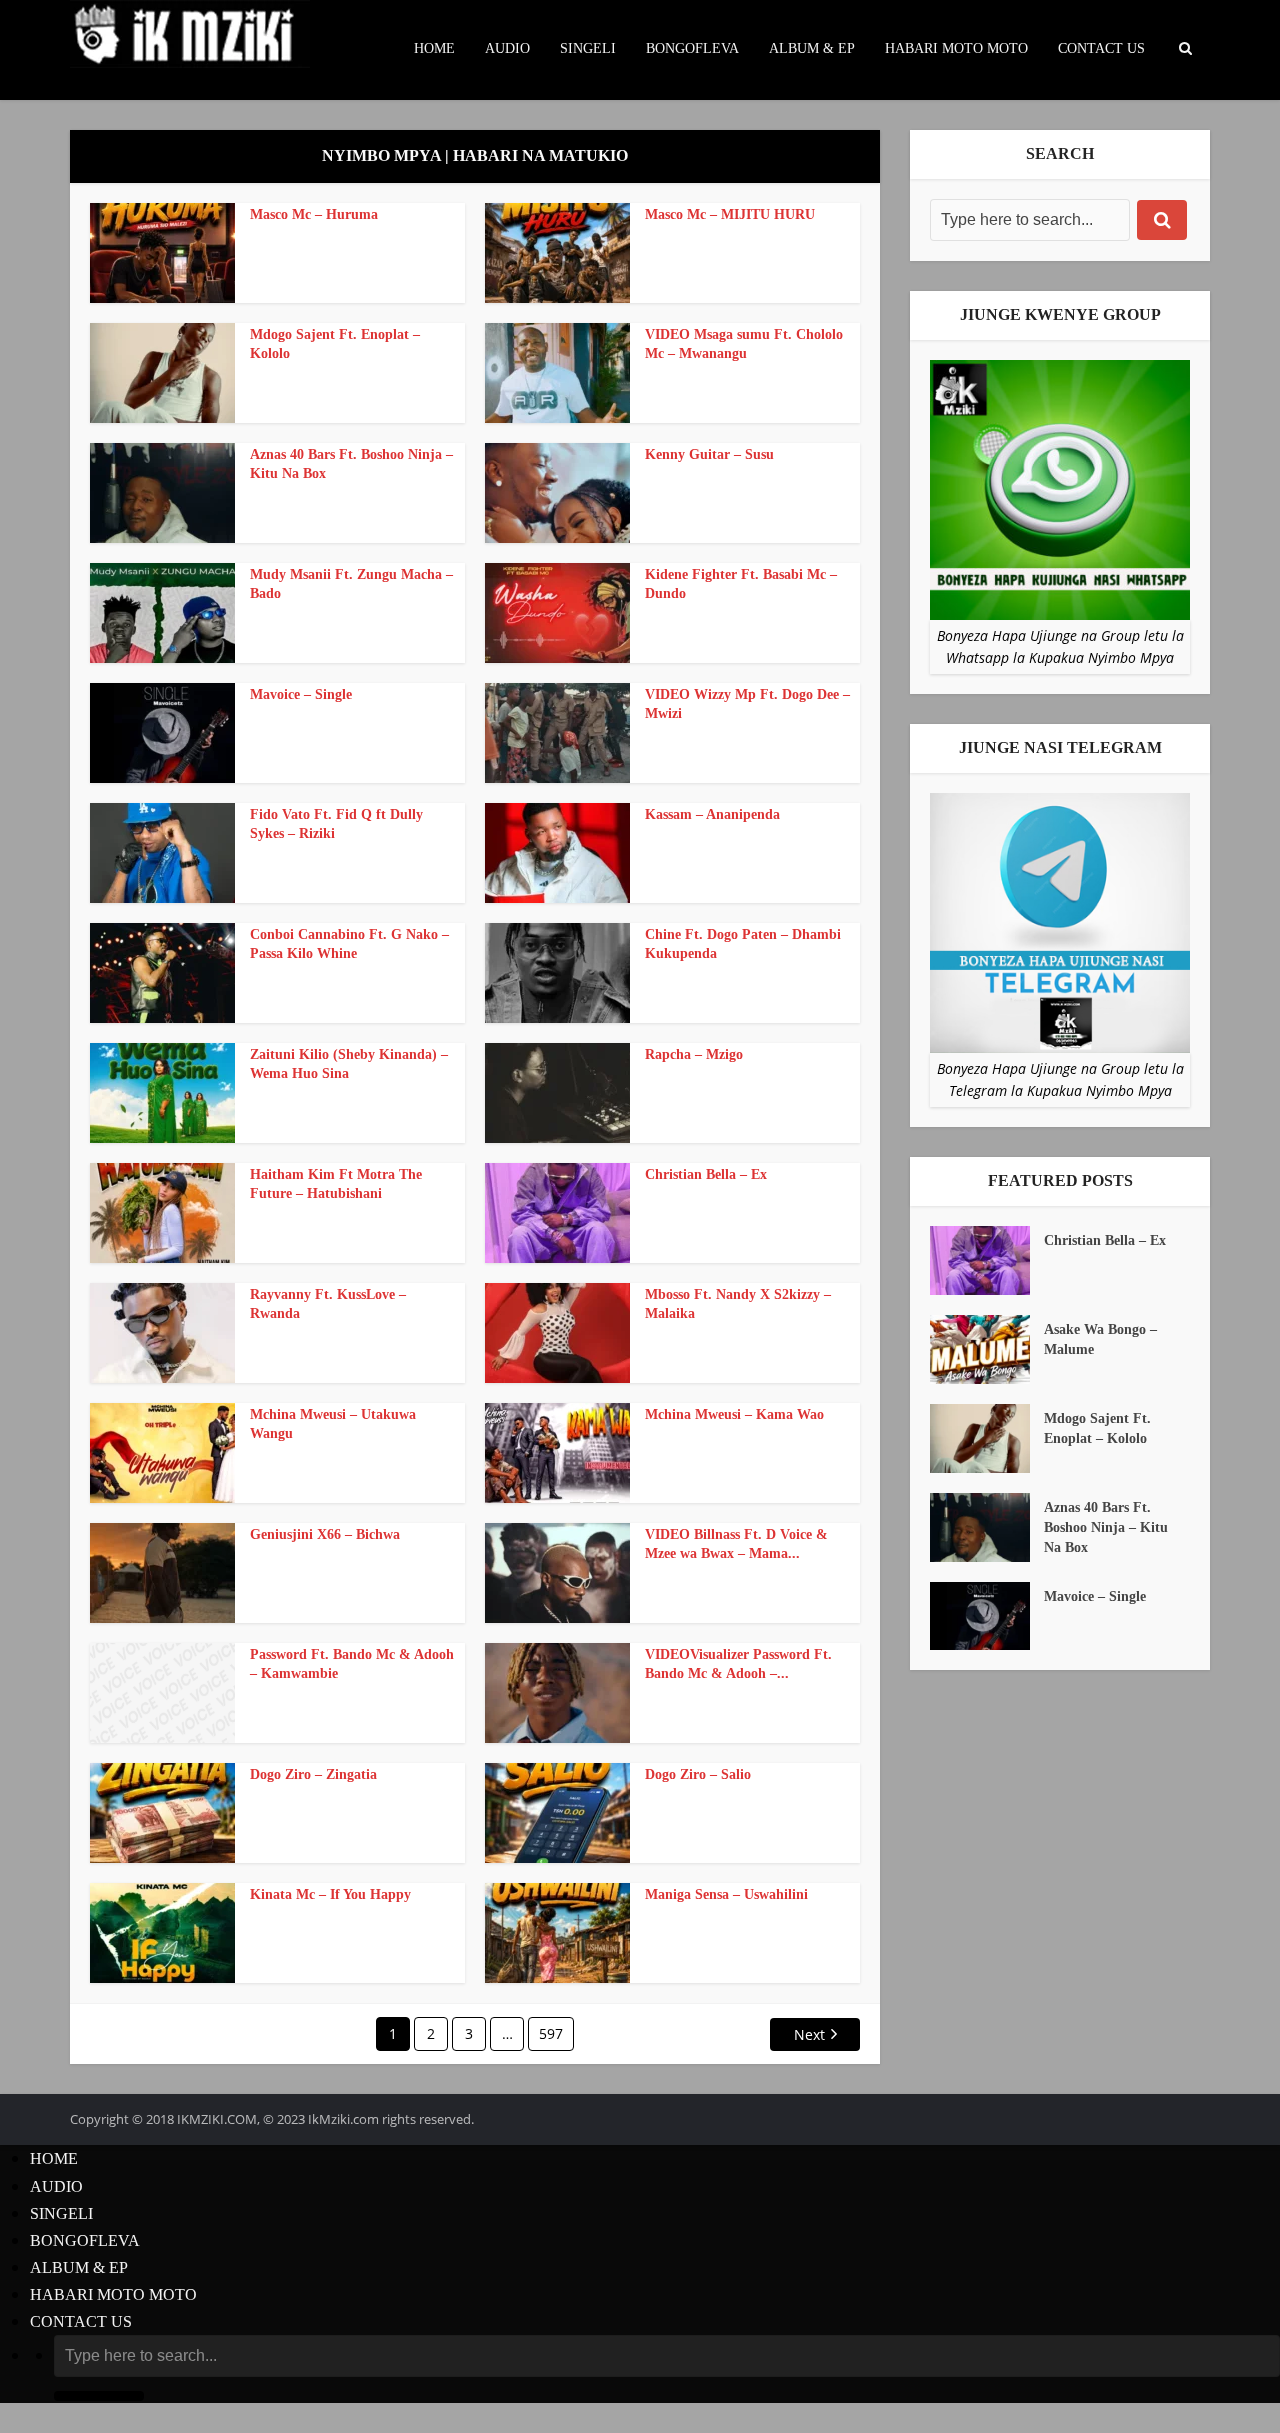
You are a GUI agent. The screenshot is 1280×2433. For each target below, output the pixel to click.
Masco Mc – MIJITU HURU (730, 214)
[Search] (1162, 220)
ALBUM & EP (812, 48)
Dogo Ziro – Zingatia (313, 1774)
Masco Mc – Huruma (314, 214)
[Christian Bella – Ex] (987, 1260)
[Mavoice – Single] (987, 1616)
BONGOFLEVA (692, 48)
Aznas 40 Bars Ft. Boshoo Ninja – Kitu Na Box (1106, 1527)
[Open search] (1185, 49)
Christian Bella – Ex (706, 1174)
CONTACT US (1101, 48)
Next (809, 2034)
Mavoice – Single (301, 694)
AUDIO (507, 48)
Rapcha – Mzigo (694, 1054)
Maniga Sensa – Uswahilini (726, 1894)
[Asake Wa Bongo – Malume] (987, 1349)
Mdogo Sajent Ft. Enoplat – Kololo (1097, 1428)
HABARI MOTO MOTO (956, 48)
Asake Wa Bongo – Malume (1100, 1339)
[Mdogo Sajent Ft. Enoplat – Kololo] (987, 1438)
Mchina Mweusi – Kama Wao (734, 1414)
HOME (434, 48)
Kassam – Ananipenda (712, 814)
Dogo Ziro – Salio (698, 1774)
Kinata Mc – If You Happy (330, 1894)
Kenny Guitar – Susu (709, 454)
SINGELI (588, 48)
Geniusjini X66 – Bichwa (325, 1534)
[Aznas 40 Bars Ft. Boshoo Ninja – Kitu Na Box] (987, 1527)
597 (551, 2033)
